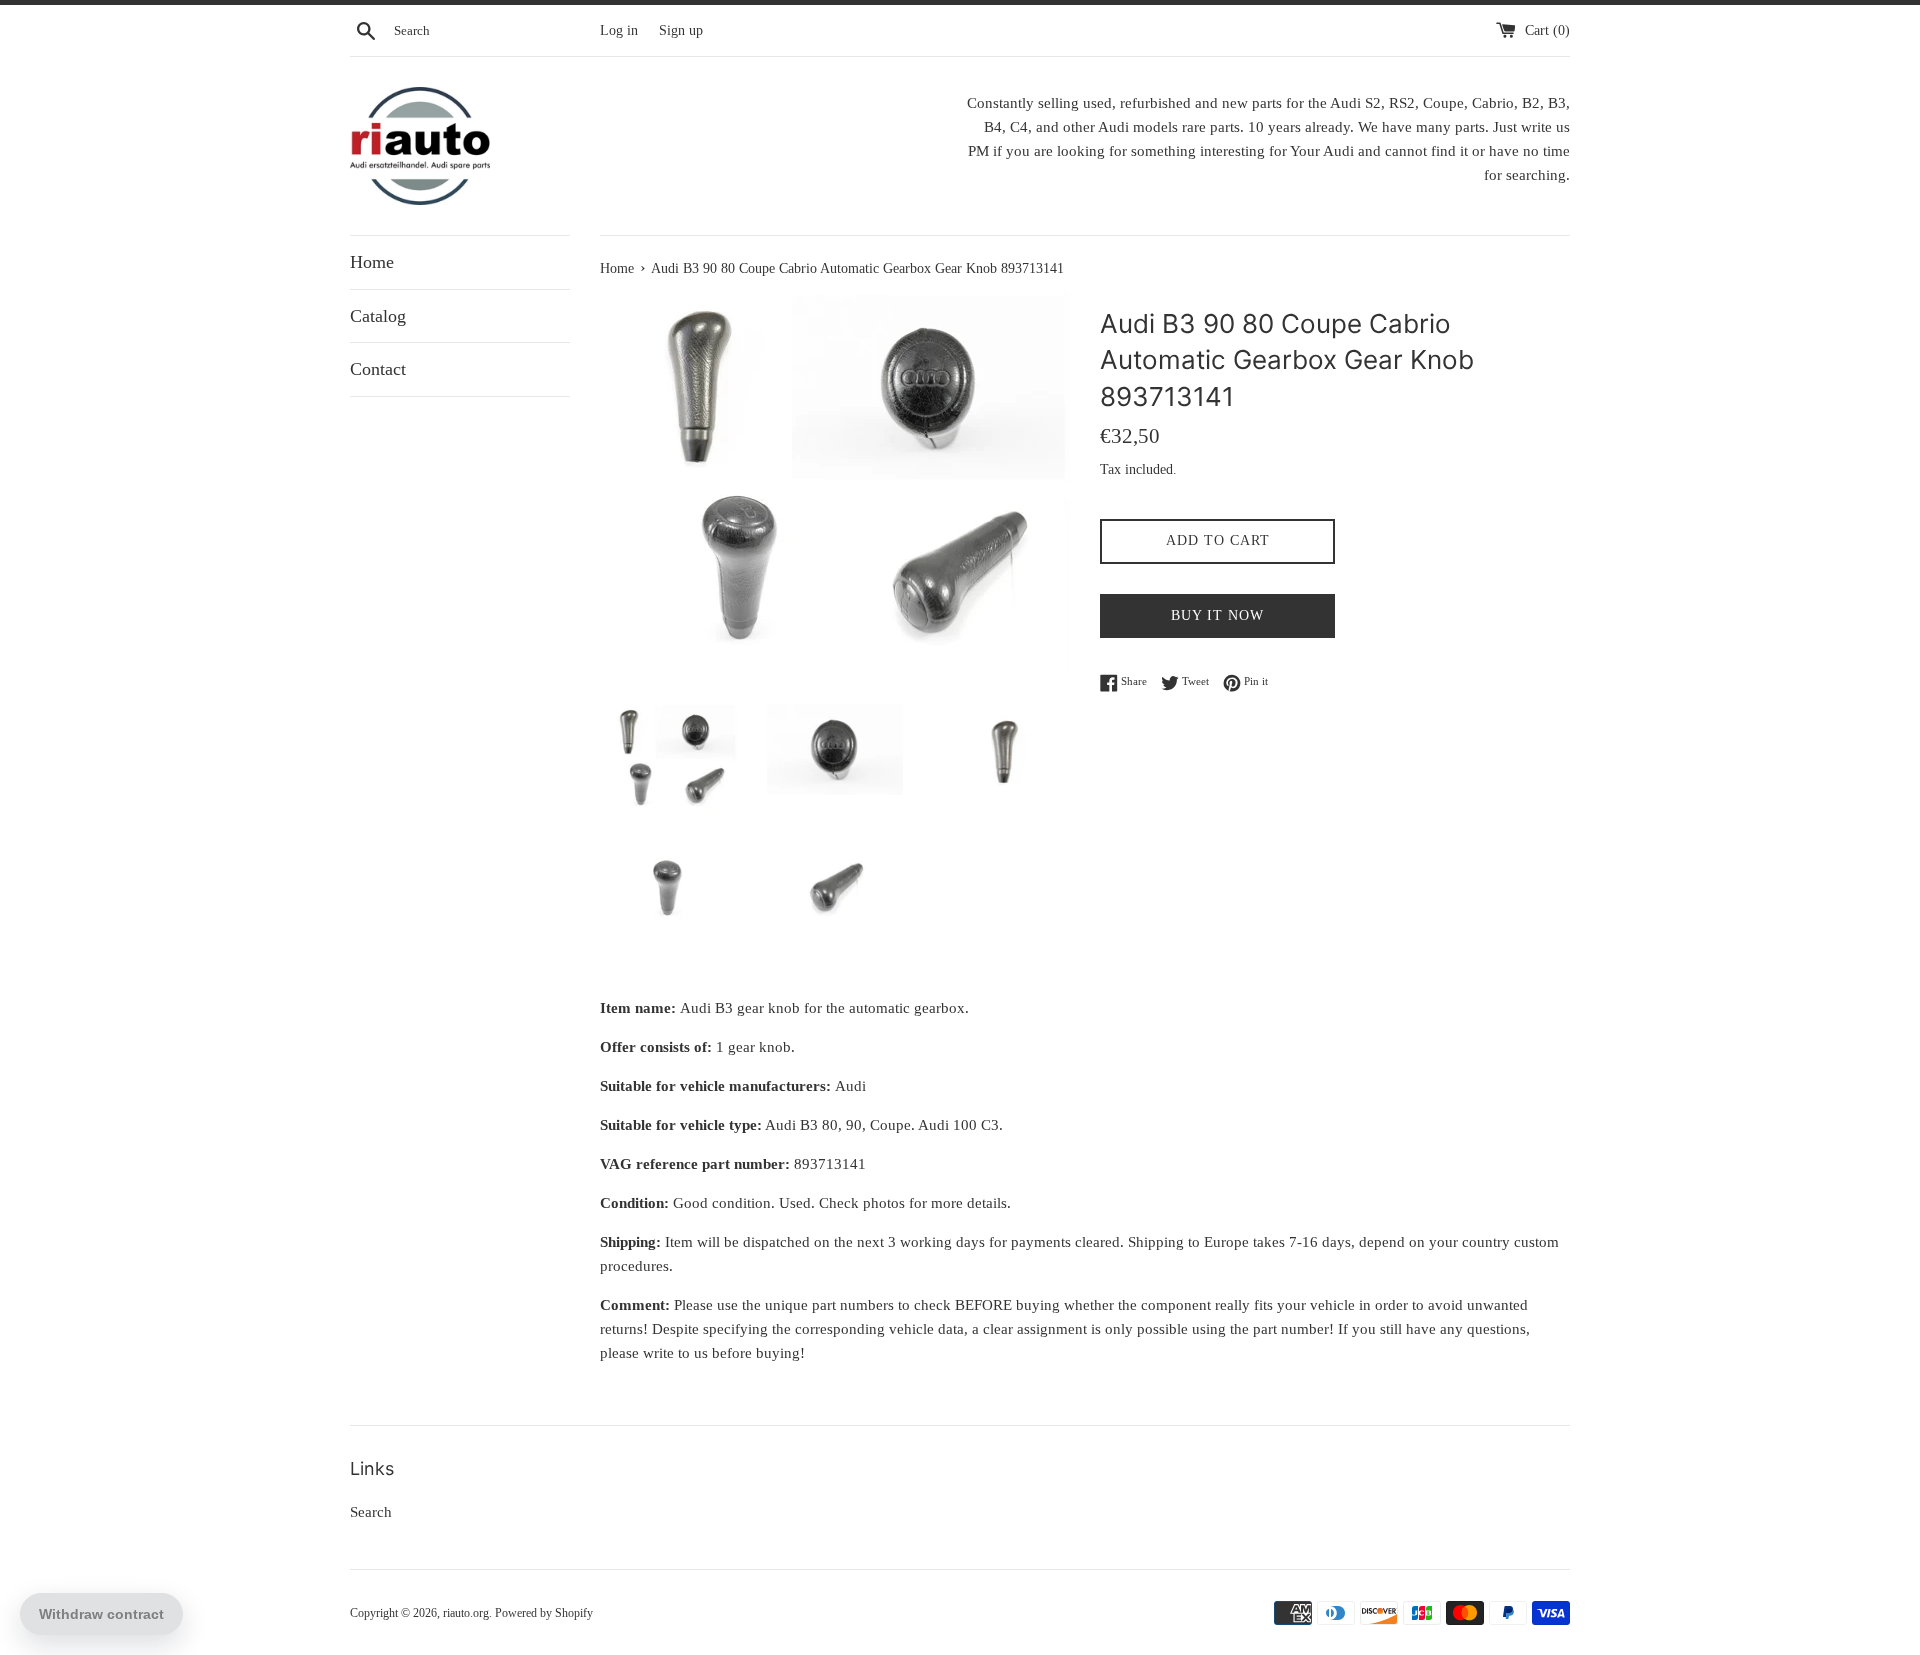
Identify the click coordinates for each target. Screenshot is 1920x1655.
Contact (378, 369)
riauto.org (466, 1613)
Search (371, 1512)
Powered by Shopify (544, 1613)
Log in (619, 30)
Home (372, 262)
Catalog (378, 316)
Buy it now (1217, 615)
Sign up (681, 30)
